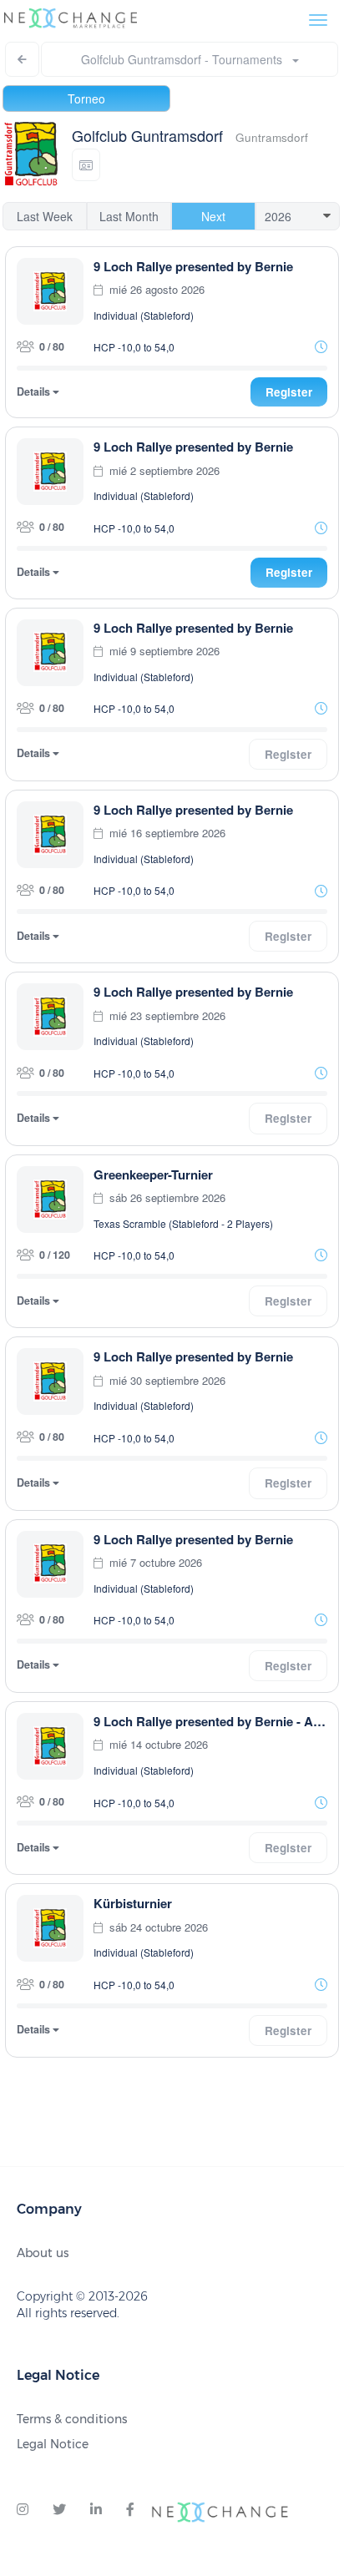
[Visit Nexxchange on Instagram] (23, 2510)
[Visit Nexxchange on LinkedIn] (96, 2510)
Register (289, 392)
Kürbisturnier (133, 1903)
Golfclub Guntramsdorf (147, 135)
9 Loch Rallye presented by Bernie (193, 266)
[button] (86, 165)
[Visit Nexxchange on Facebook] (130, 2510)
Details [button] (35, 392)
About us (43, 2253)
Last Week (45, 216)
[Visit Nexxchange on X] (59, 2510)
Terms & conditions (72, 2419)
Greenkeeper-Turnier (153, 1174)
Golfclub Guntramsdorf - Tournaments (187, 59)
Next (213, 216)
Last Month (129, 216)
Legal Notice (53, 2444)
